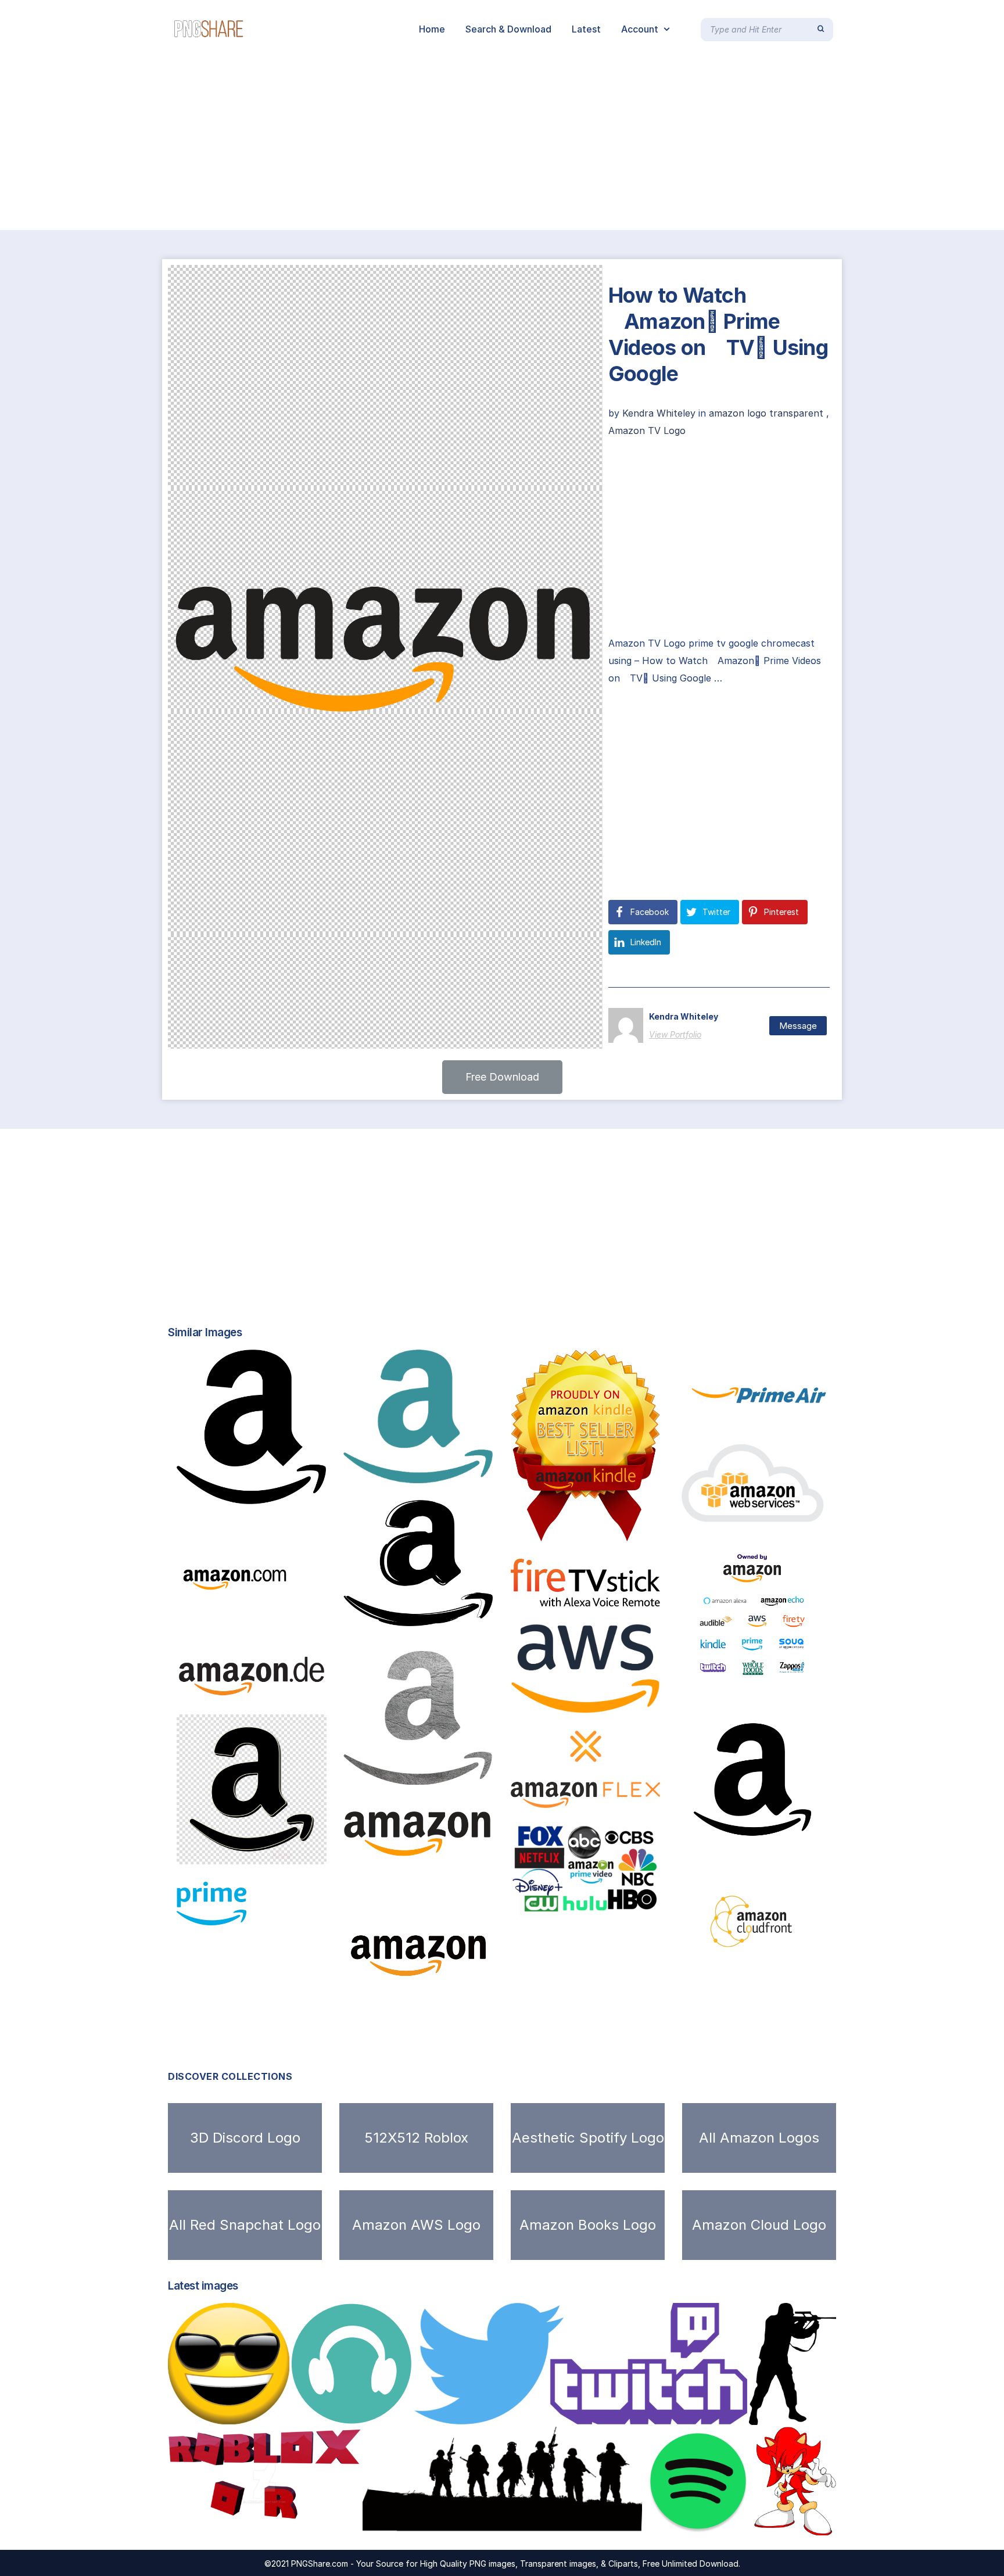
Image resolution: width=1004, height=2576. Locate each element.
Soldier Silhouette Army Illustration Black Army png (501, 2523)
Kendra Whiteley (660, 413)
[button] (502, 1077)
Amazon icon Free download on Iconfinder (454, 2018)
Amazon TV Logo (647, 430)
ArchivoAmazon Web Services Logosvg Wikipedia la (647, 1701)
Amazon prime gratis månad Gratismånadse (630, 1904)
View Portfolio (675, 1034)
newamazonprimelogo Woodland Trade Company (802, 1412)
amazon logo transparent (766, 413)
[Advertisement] (349, 144)
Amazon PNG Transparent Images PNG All (795, 1960)
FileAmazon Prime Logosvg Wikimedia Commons (312, 1913)
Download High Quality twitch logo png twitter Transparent (570, 2412)
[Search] (821, 29)
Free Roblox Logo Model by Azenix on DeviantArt (295, 2523)
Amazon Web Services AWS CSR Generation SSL (809, 1513)
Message (798, 1026)
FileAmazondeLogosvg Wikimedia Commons (296, 1685)
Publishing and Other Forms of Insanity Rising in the (636, 1529)
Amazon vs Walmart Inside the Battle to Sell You (802, 1675)
